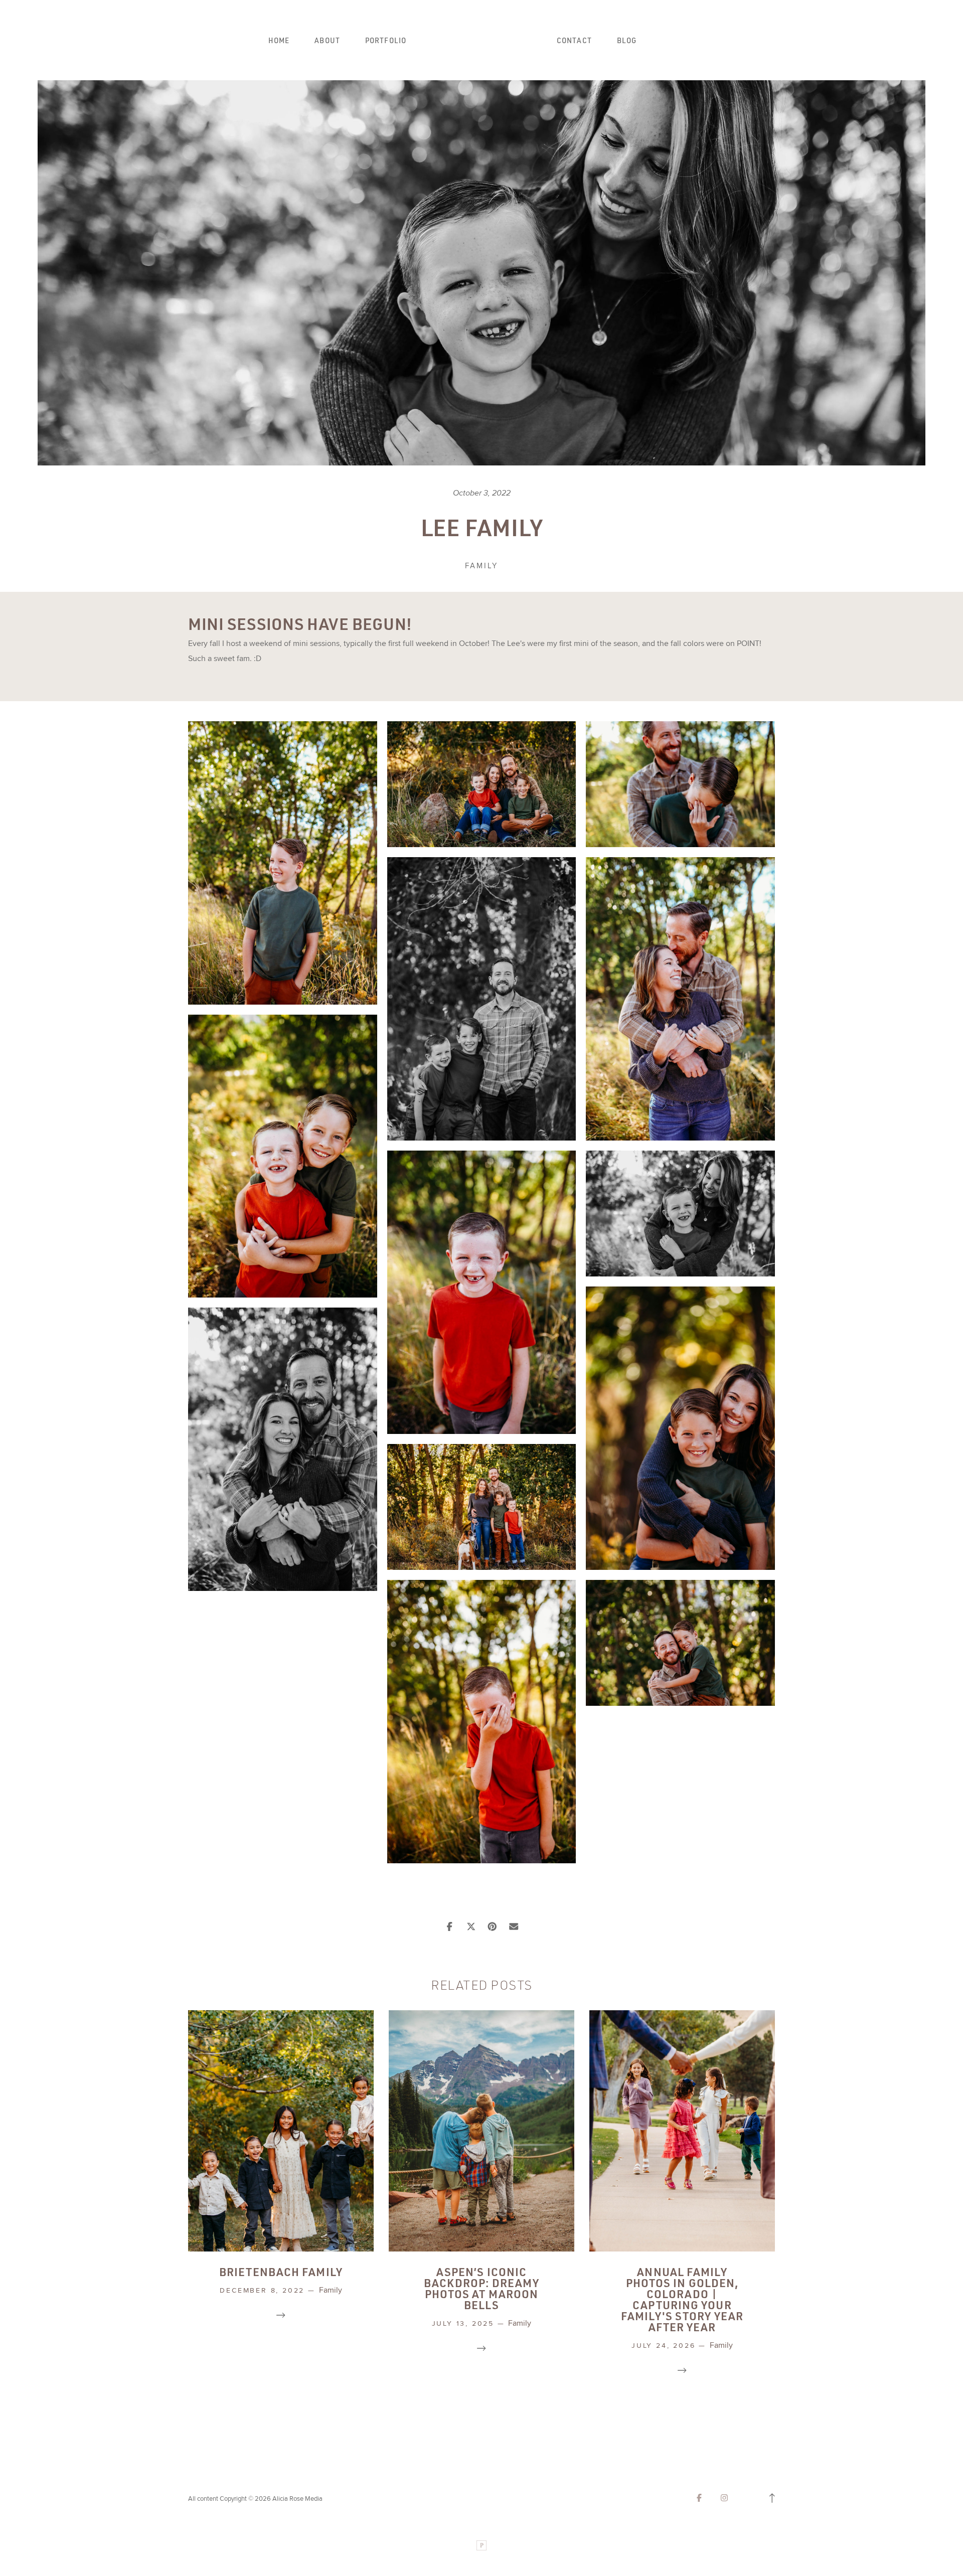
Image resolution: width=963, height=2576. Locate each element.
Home (279, 41)
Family (481, 566)
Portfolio (386, 41)
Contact (574, 41)
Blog (627, 41)
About (327, 41)
